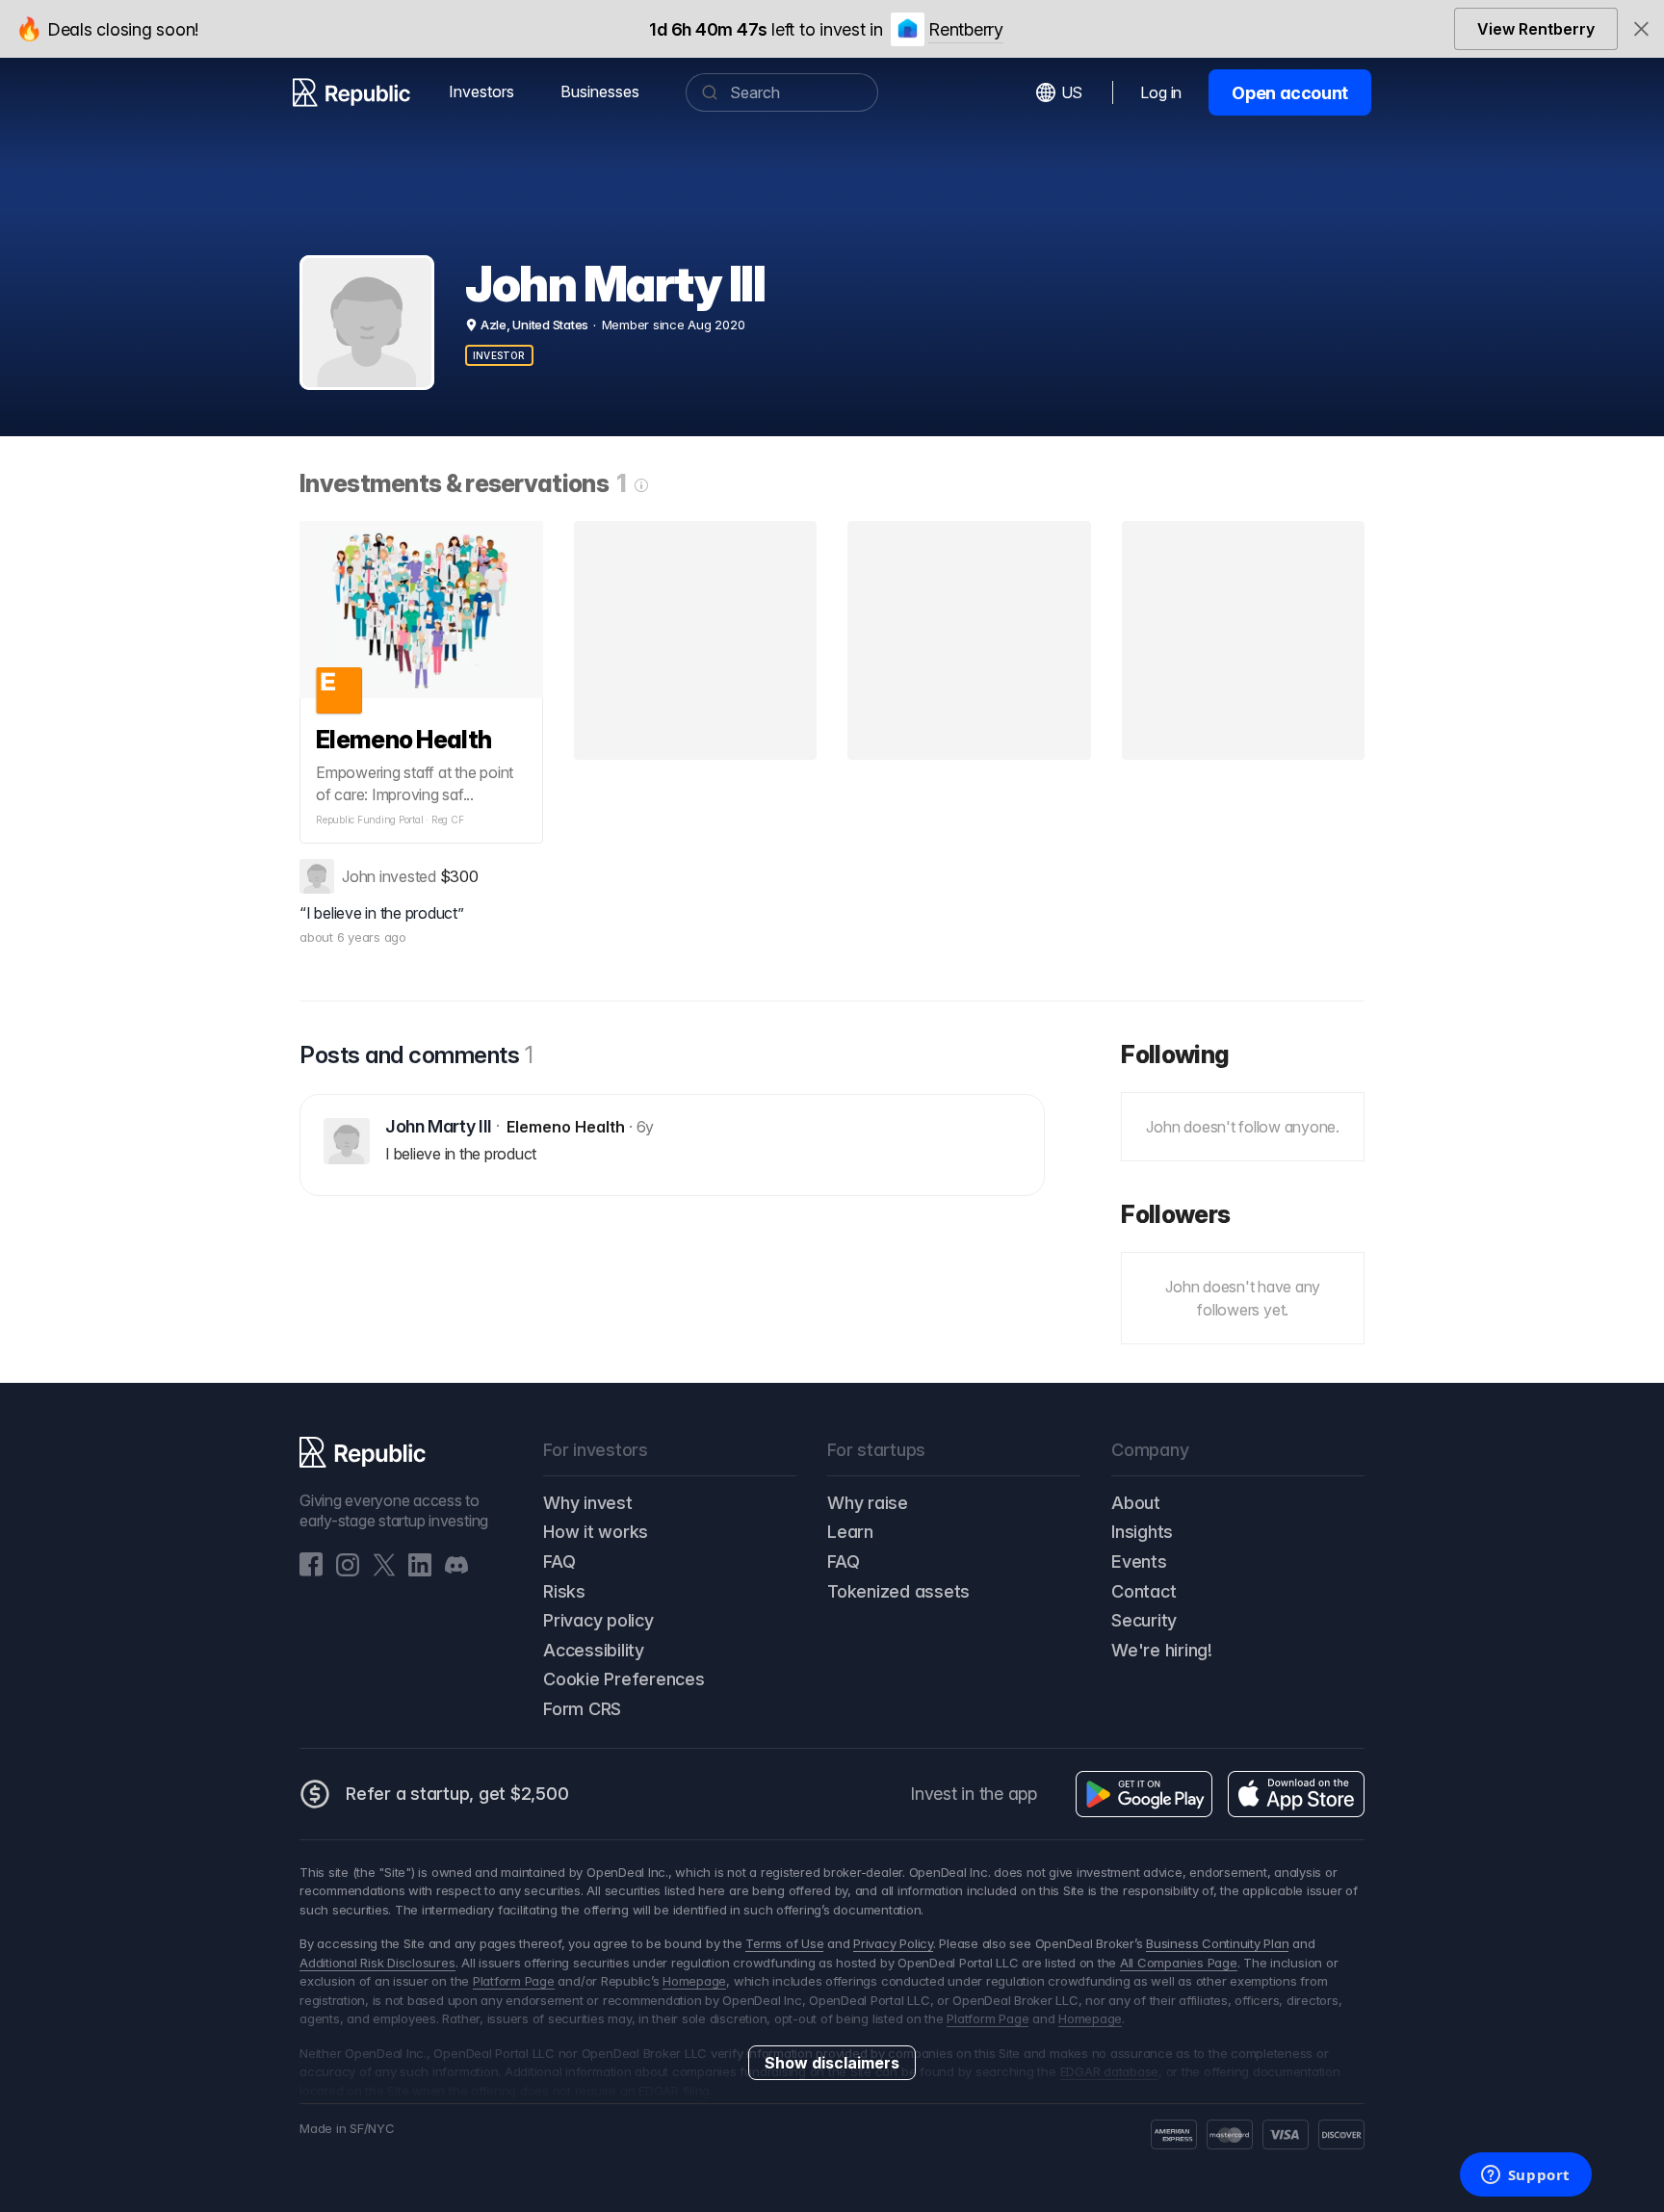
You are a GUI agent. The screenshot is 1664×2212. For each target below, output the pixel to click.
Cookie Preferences (624, 1679)
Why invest (588, 1503)
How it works (596, 1532)
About (1136, 1503)
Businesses (600, 91)
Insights (1142, 1532)
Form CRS (582, 1709)
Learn (850, 1532)
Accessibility (594, 1650)
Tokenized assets (898, 1591)
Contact (1144, 1591)
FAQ (559, 1561)
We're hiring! (1162, 1650)
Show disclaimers (832, 2063)
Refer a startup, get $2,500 (457, 1794)
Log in (1161, 92)
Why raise (868, 1503)
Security (1144, 1620)
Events (1139, 1561)
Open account (1290, 93)
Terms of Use (784, 1943)
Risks (564, 1591)
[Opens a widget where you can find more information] (1525, 2176)
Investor (499, 355)
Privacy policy (598, 1620)
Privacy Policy (893, 1943)
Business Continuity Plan (1217, 1943)
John (359, 876)
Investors (481, 91)
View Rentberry (1536, 29)
